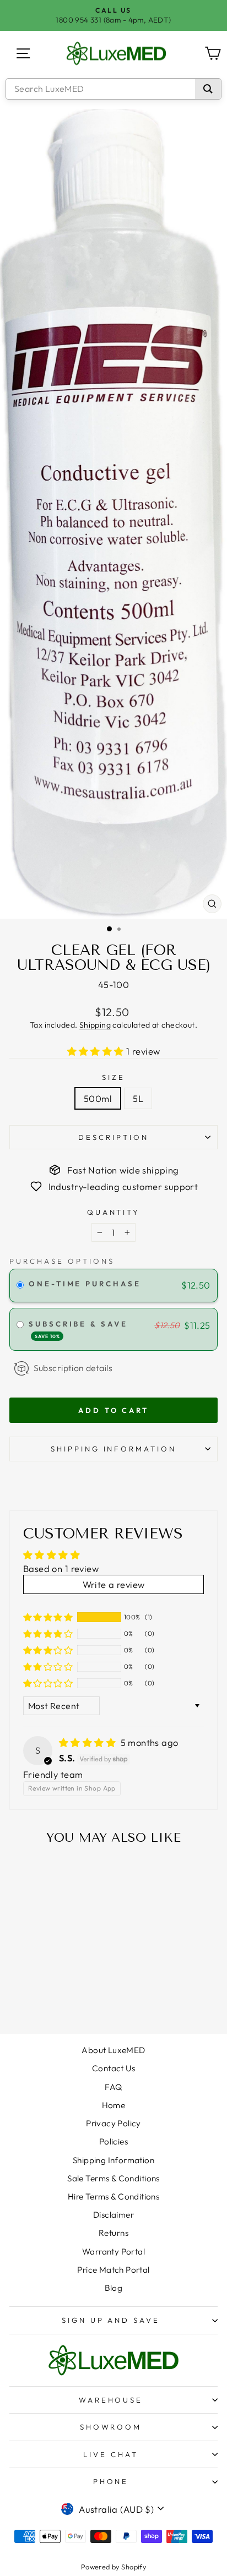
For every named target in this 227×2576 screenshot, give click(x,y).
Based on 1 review (61, 1568)
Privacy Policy (113, 2123)
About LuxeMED (113, 2050)
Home (114, 2105)
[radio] (20, 1286)
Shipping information (114, 1449)
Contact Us (113, 2068)
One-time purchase (85, 1284)
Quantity (114, 1212)
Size (113, 1077)
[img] (89, 1742)
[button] (97, 1051)
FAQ (113, 2087)
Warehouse (111, 2400)
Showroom (111, 2427)
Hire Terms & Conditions (114, 2196)
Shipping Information (113, 2160)
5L (138, 1098)
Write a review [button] (114, 1584)
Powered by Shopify (113, 2567)
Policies (113, 2141)
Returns (113, 2233)
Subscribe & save (80, 1329)
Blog (114, 2288)
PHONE (111, 2481)
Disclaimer (113, 2215)
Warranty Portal (113, 2252)
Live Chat (111, 2454)
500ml (98, 1098)
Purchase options (62, 1261)
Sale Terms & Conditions (113, 2178)
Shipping (95, 1025)
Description (113, 1137)
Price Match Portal (113, 2270)
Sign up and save (111, 2320)
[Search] (208, 89)
